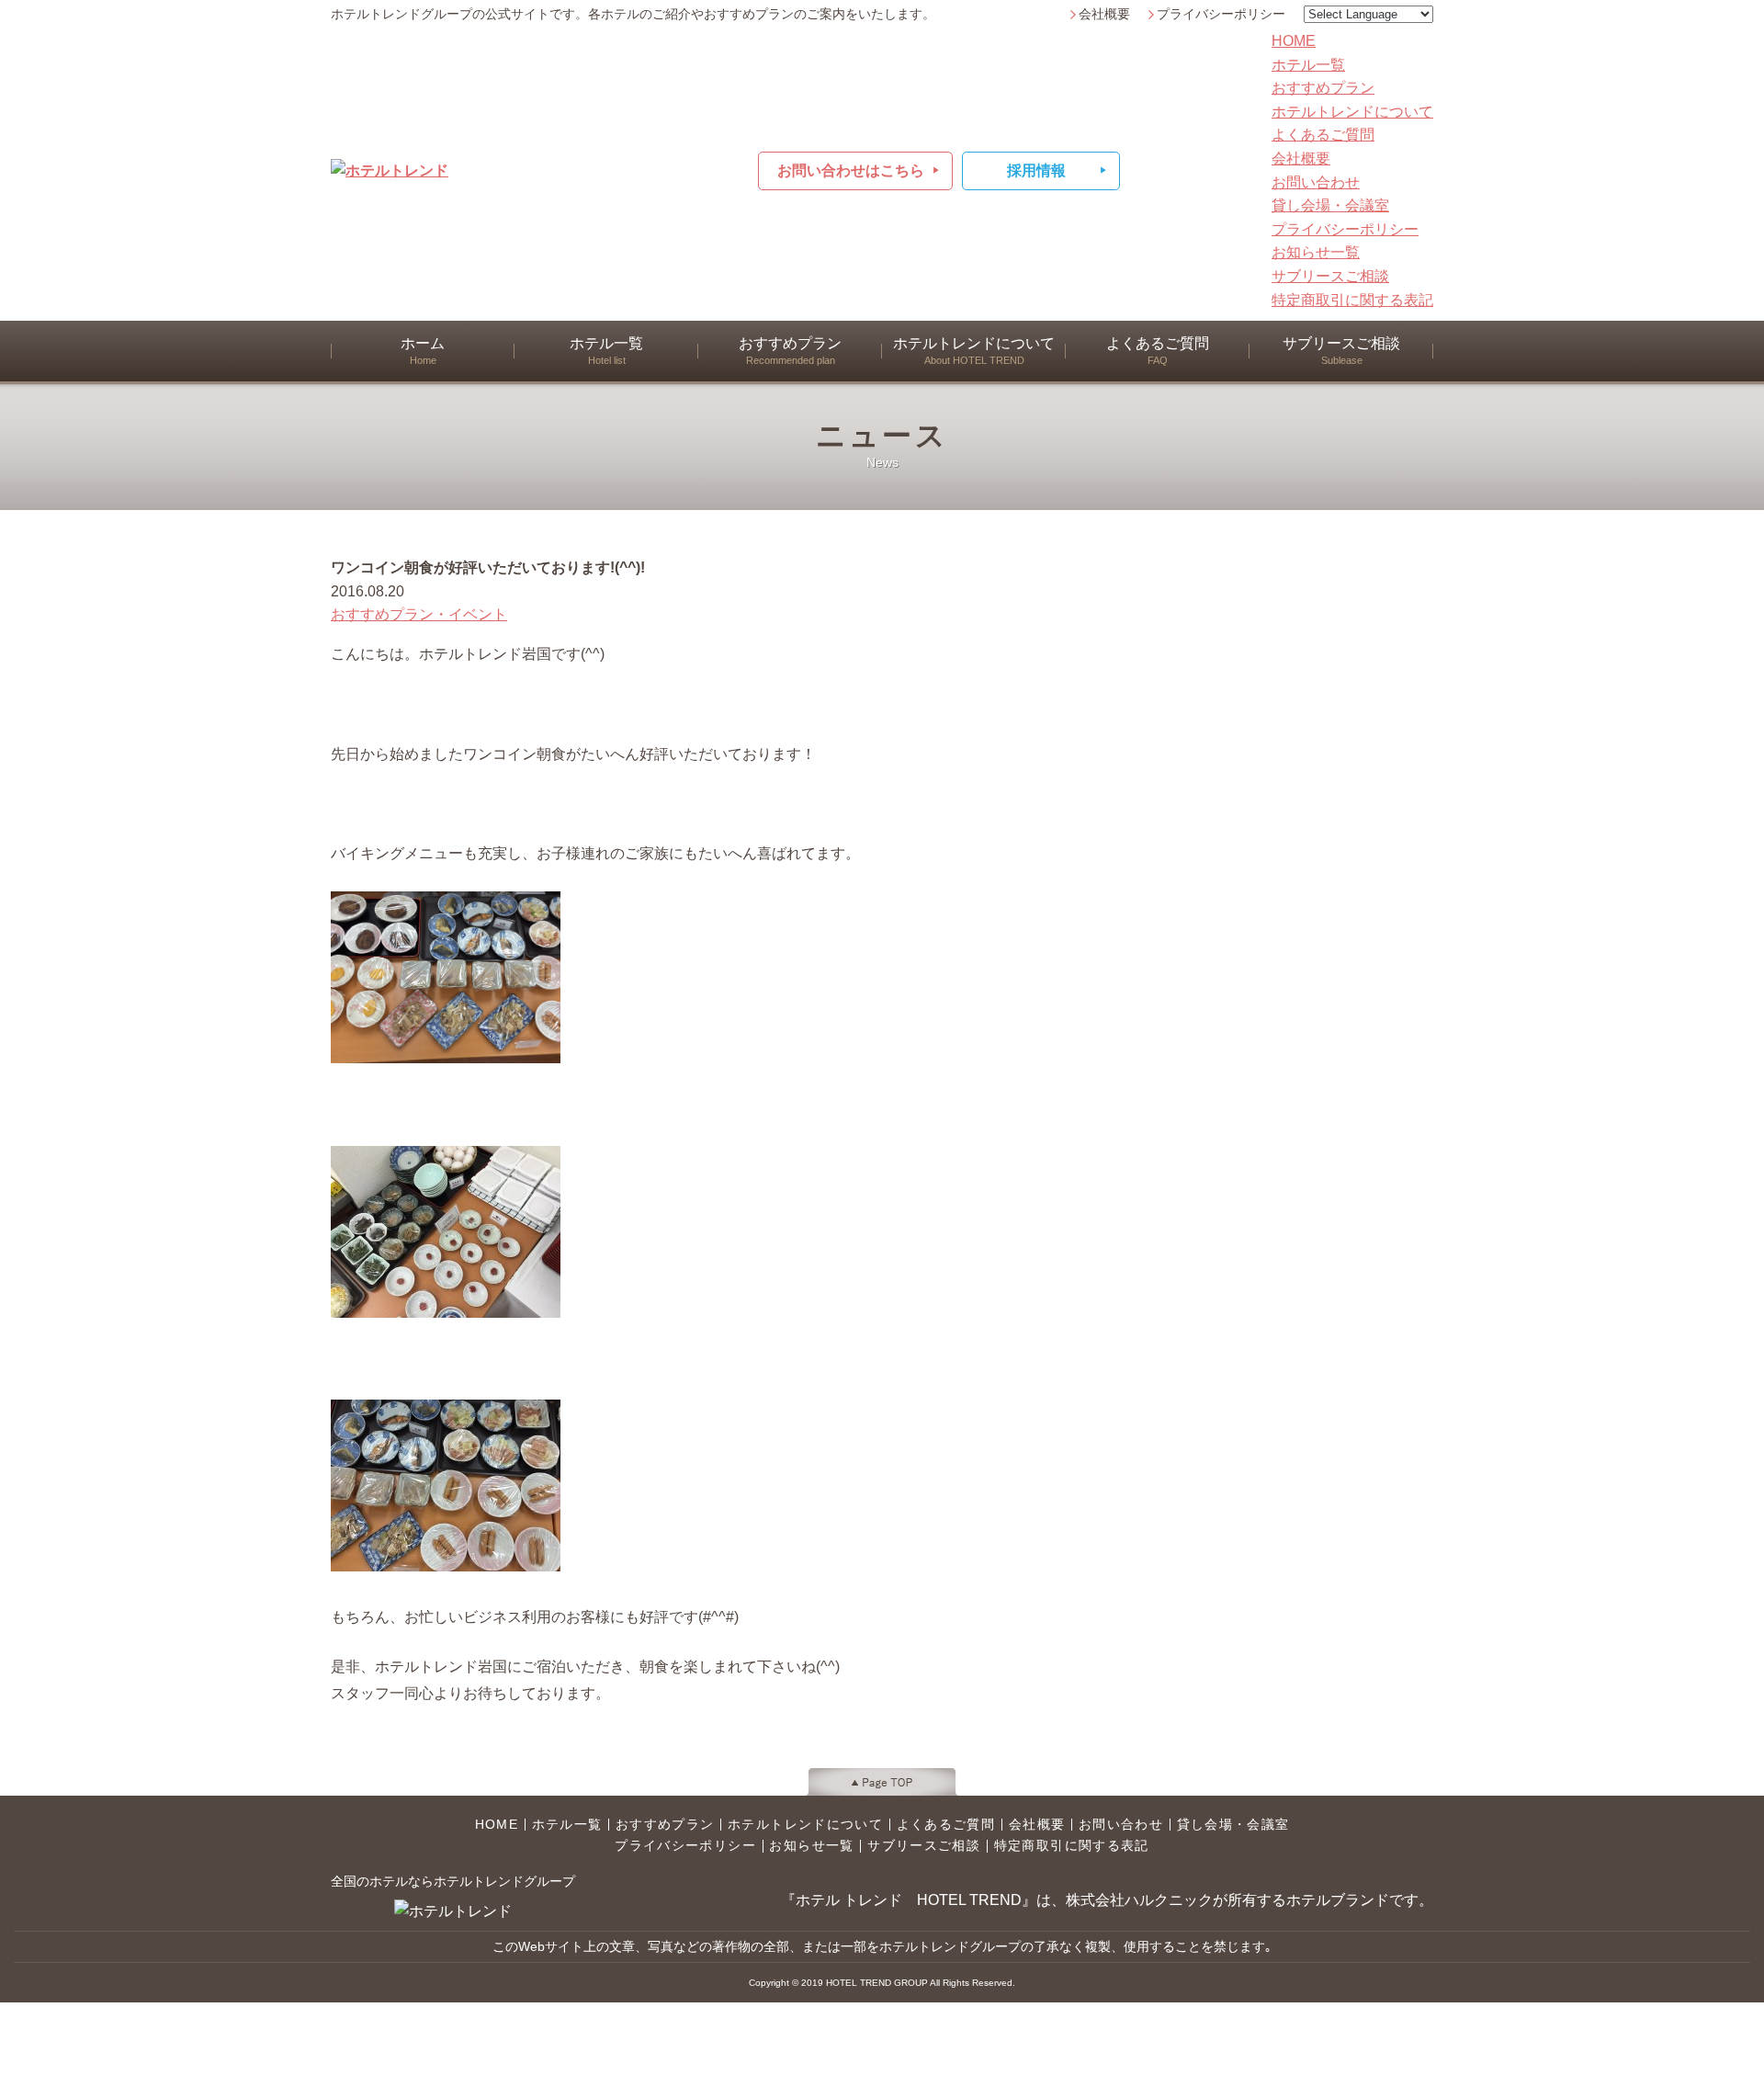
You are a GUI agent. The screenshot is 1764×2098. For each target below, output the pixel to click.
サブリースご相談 (1330, 276)
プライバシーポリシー (1221, 14)
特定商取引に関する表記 (1352, 300)
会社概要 (1104, 14)
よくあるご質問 (1323, 135)
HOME (1294, 41)
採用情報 (1036, 170)
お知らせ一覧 (1316, 252)
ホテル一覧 (1308, 65)
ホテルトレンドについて (1352, 112)
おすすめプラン (1323, 88)
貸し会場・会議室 (1330, 205)
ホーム (423, 351)
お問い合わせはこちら (851, 170)
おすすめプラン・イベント (419, 614)
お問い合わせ (1316, 182)
